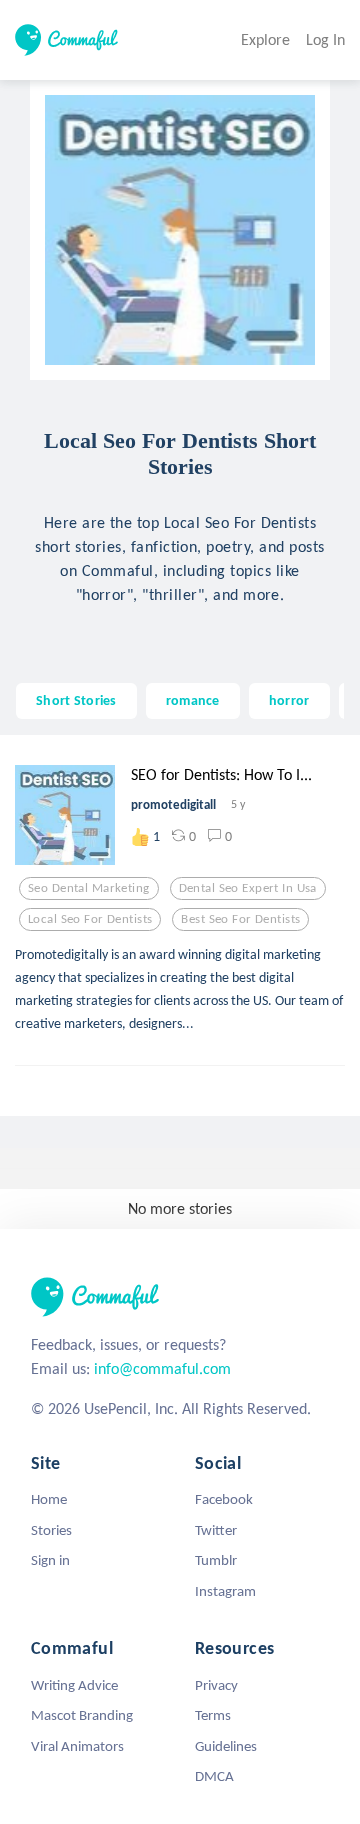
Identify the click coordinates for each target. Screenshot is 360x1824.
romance (193, 700)
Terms (213, 1715)
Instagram (225, 1591)
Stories (51, 1530)
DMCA (214, 1776)
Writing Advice (74, 1685)
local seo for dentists (90, 919)
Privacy (216, 1685)
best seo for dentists (240, 919)
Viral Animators (77, 1746)
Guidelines (226, 1746)
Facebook (224, 1499)
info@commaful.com (162, 1368)
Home (49, 1499)
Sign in (50, 1560)
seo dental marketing (89, 888)
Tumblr (216, 1560)
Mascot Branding (82, 1715)
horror (289, 700)
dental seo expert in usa (248, 888)
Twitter (216, 1530)
